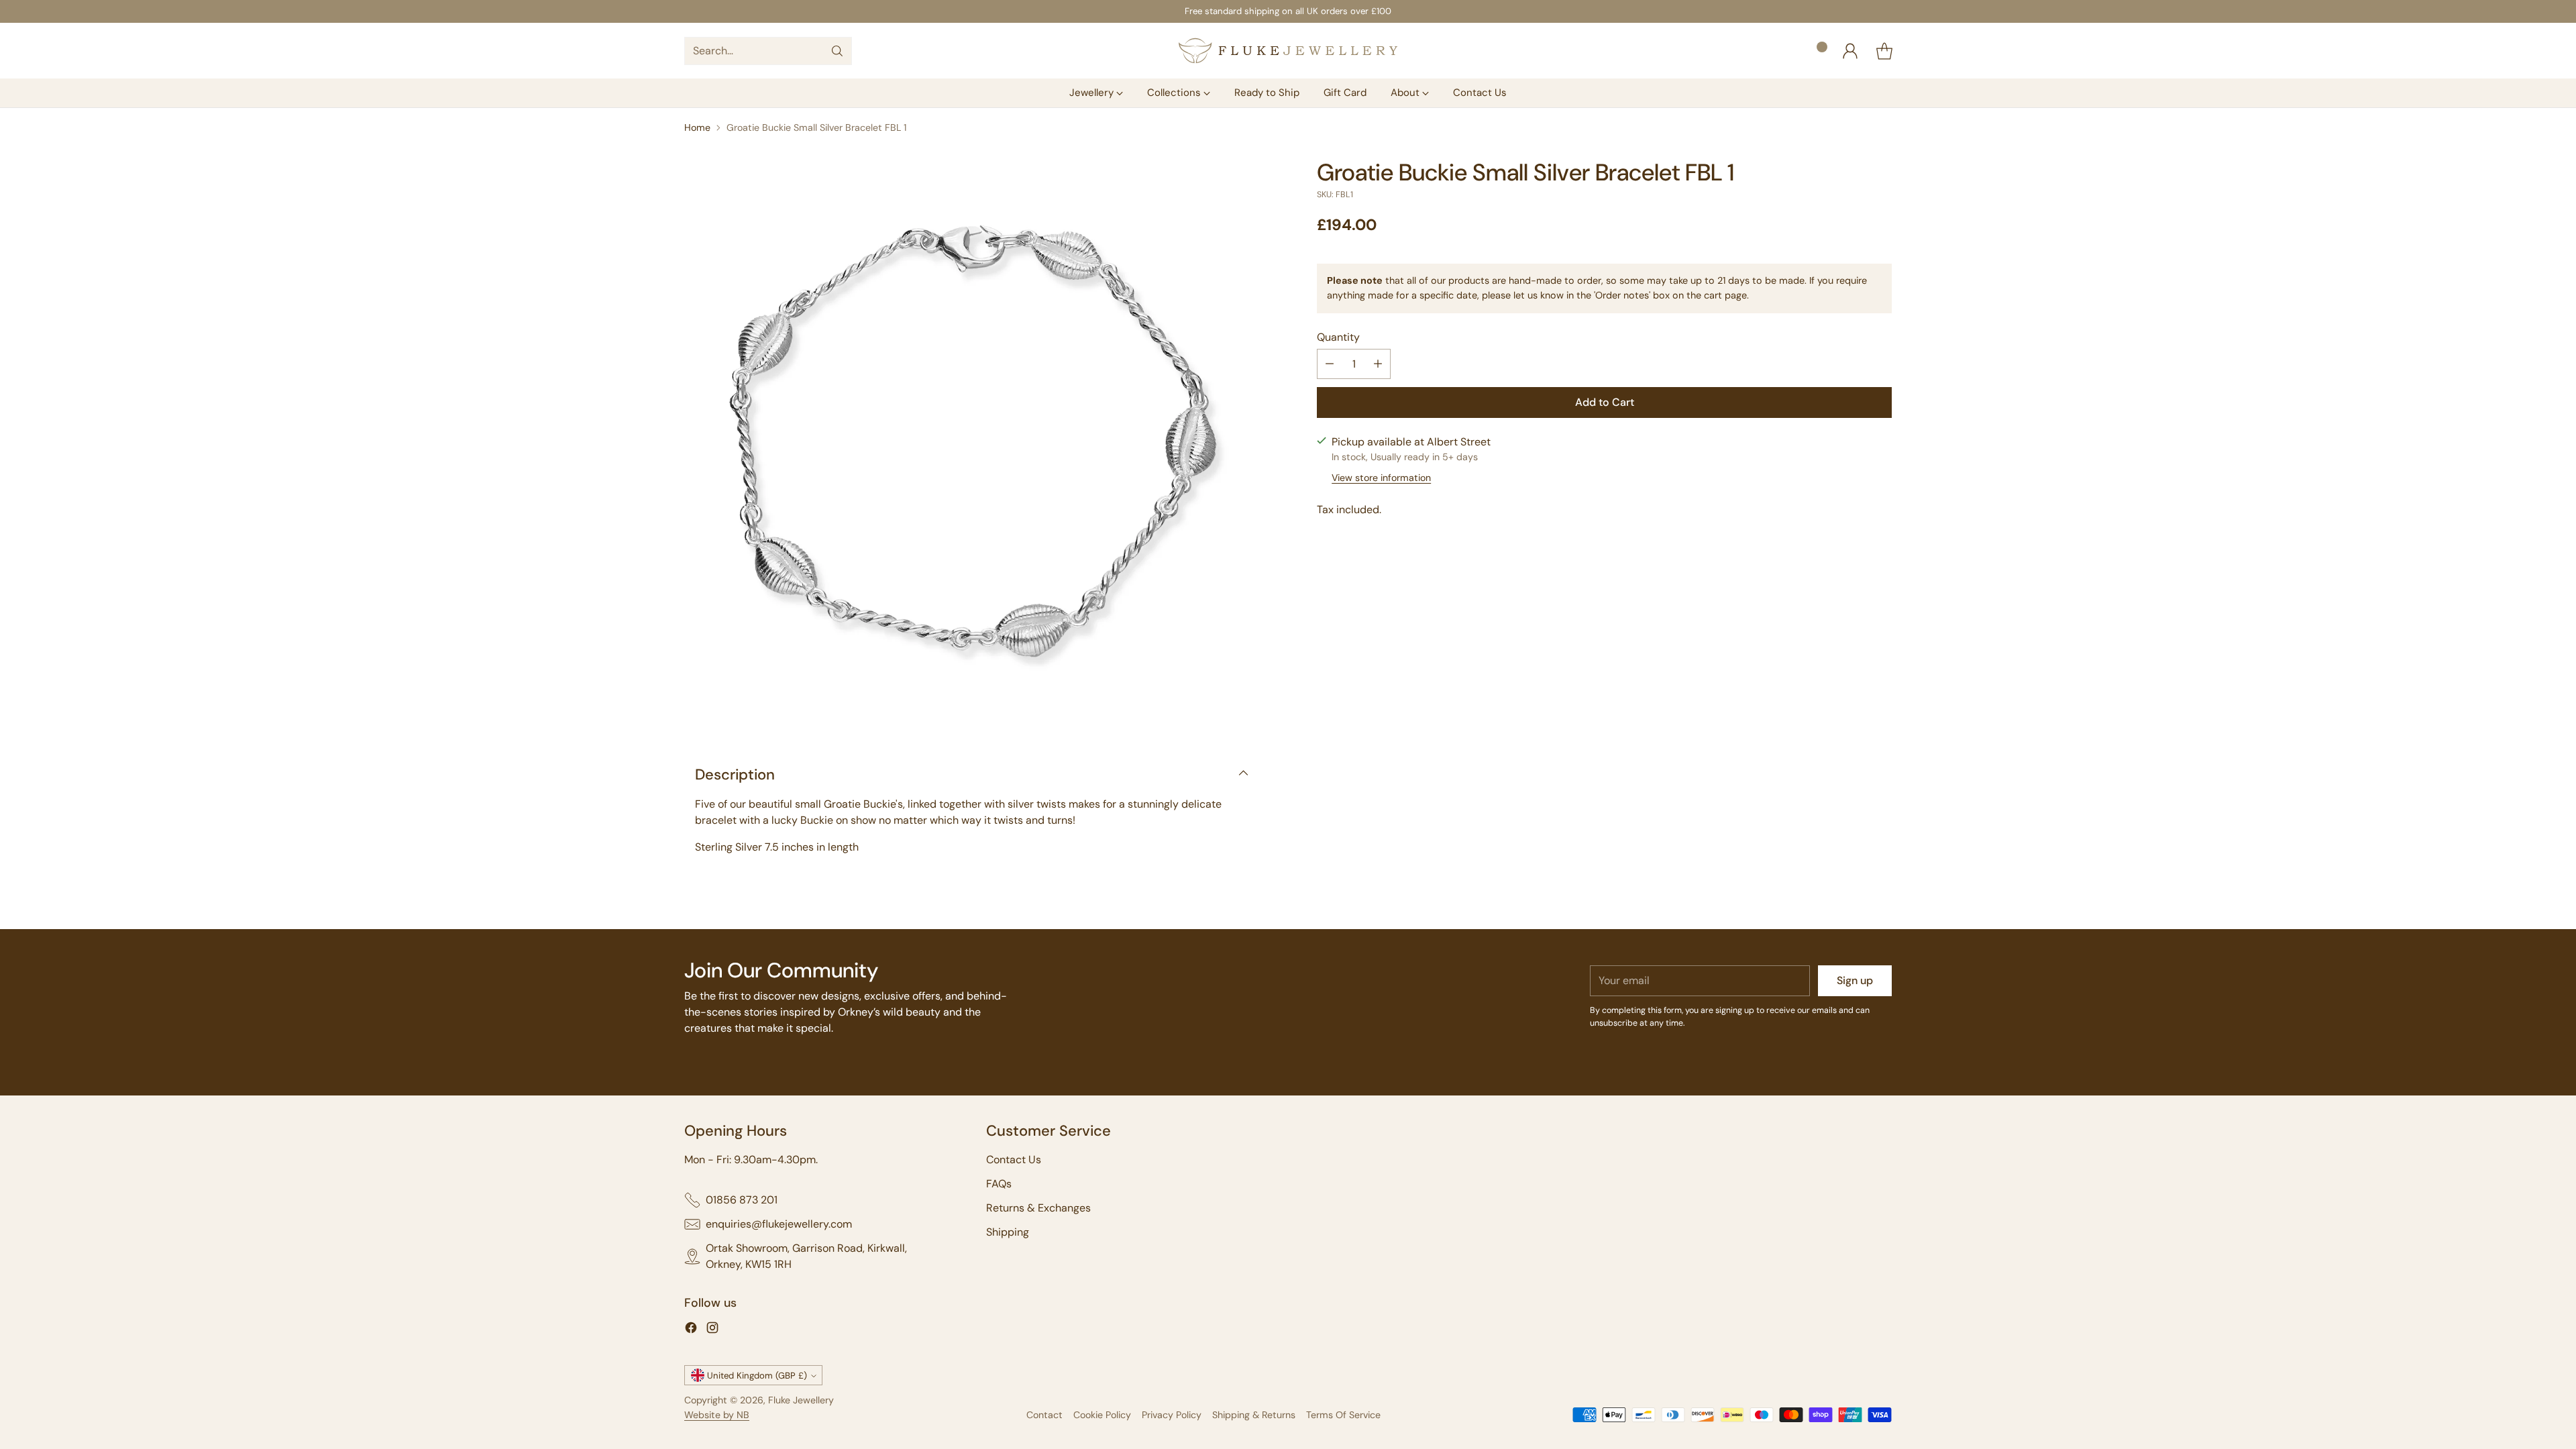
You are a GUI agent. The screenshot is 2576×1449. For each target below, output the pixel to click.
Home (697, 127)
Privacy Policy (1172, 1415)
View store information (1381, 478)
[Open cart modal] (1884, 51)
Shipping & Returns (1254, 1415)
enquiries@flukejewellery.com (779, 1224)
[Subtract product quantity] (1330, 364)
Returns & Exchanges (1038, 1208)
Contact (1044, 1415)
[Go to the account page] (1850, 51)
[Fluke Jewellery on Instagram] (712, 1330)
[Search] (837, 51)
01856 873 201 (742, 1200)
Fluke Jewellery (801, 1400)
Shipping (1008, 1232)
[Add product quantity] (1378, 364)
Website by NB (717, 1415)
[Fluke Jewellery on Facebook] (691, 1330)
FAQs (999, 1184)
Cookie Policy (1102, 1415)
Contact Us (1014, 1160)
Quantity (1338, 337)
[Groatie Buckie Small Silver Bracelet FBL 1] (972, 446)
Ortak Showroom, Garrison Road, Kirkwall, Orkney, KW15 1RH (806, 1256)
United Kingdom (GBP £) (757, 1376)
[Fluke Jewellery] (1288, 51)
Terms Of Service (1343, 1415)
